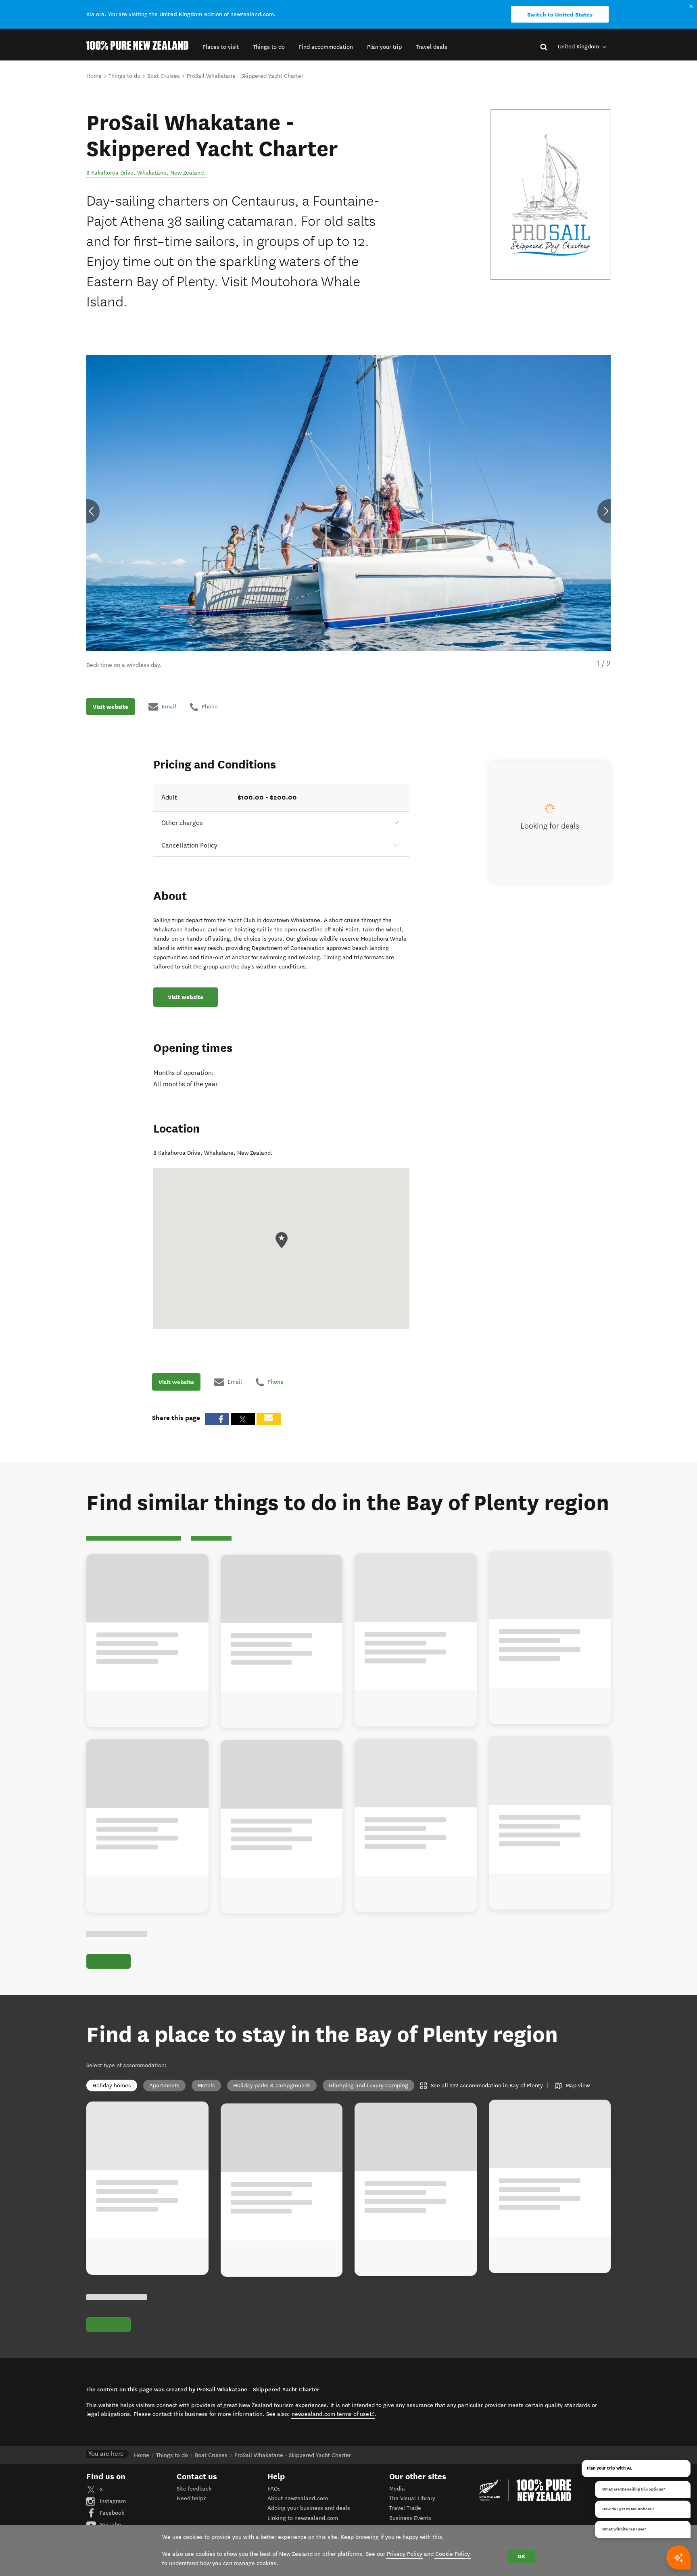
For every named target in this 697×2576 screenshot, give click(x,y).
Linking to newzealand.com (303, 2518)
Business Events (410, 2518)
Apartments (164, 2086)
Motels (206, 2086)
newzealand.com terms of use (333, 2414)
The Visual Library (412, 2498)
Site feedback (194, 2489)
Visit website (111, 706)
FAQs (274, 2489)
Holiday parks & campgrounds (272, 2086)
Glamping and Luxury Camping (368, 2086)
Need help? (191, 2498)
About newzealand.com (298, 2498)
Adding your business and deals (309, 2508)
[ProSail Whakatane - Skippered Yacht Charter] (550, 195)
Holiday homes (112, 2086)
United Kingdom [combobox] (579, 47)
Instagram (112, 2501)
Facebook (111, 2513)
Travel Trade (405, 2508)
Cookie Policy (453, 2554)
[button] (221, 47)
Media (397, 2489)
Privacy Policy (405, 2554)
